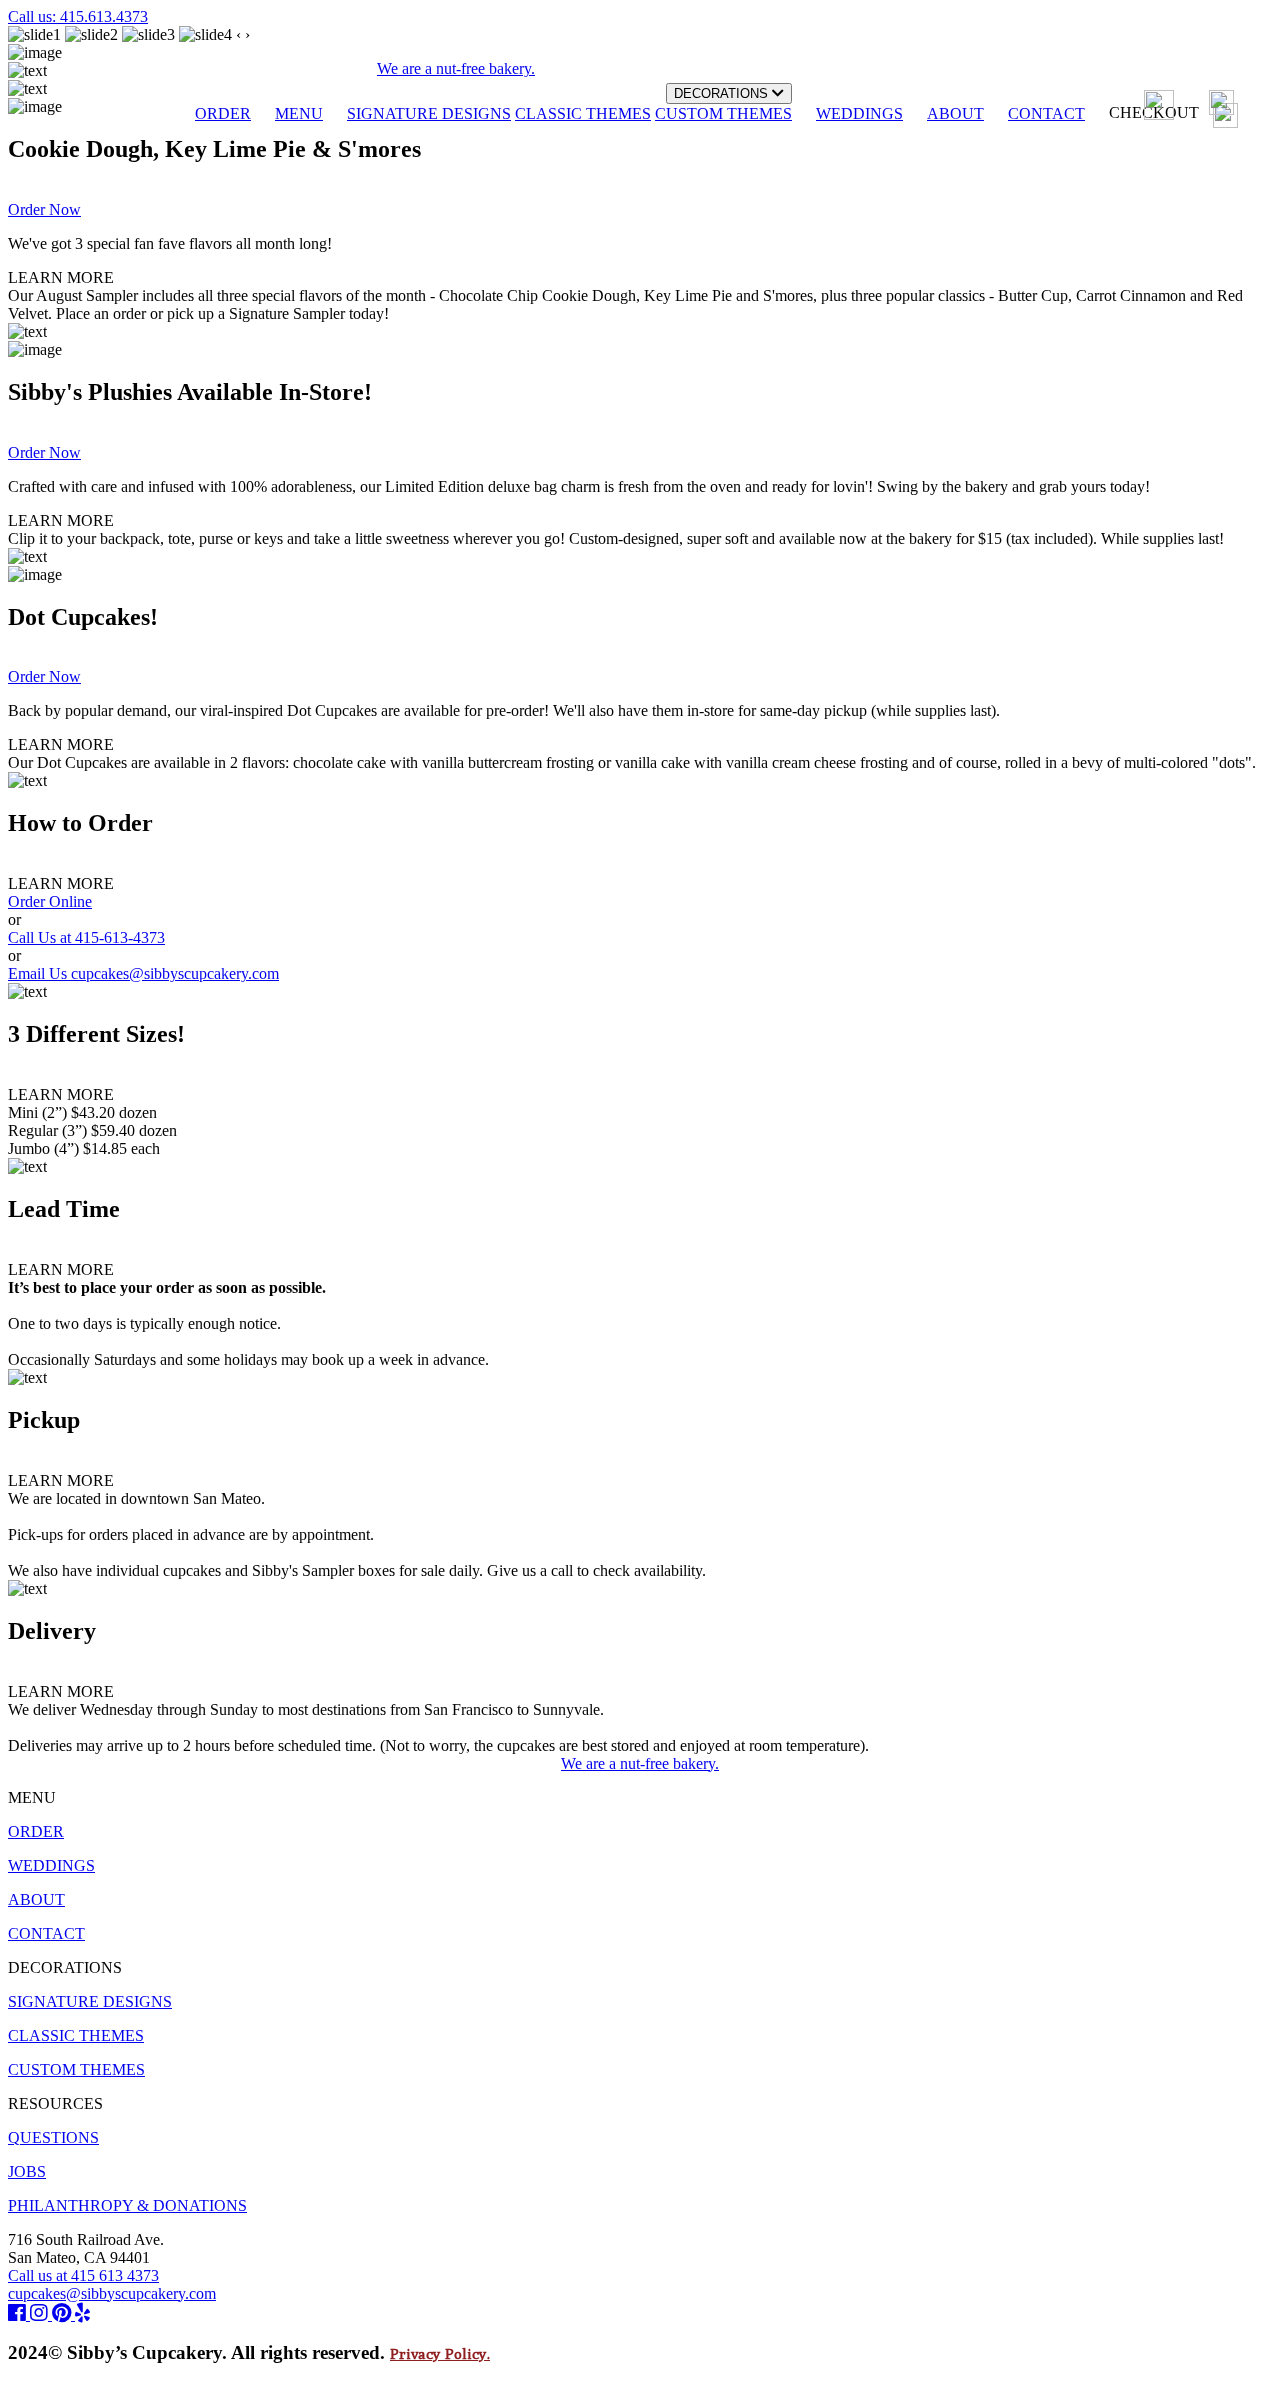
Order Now (44, 209)
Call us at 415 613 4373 (83, 2275)
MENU (299, 113)
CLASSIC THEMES (583, 113)
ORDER (223, 113)
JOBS (27, 2171)
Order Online (50, 901)
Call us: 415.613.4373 (78, 16)
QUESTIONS (53, 2137)
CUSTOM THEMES (723, 113)
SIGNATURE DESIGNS (429, 113)
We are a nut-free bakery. (640, 1763)
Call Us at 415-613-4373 (86, 937)
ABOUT (955, 113)
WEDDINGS (859, 113)
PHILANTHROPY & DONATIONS (127, 2205)
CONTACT (1046, 113)
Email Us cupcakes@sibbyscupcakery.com (143, 973)
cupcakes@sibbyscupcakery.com (112, 2293)
